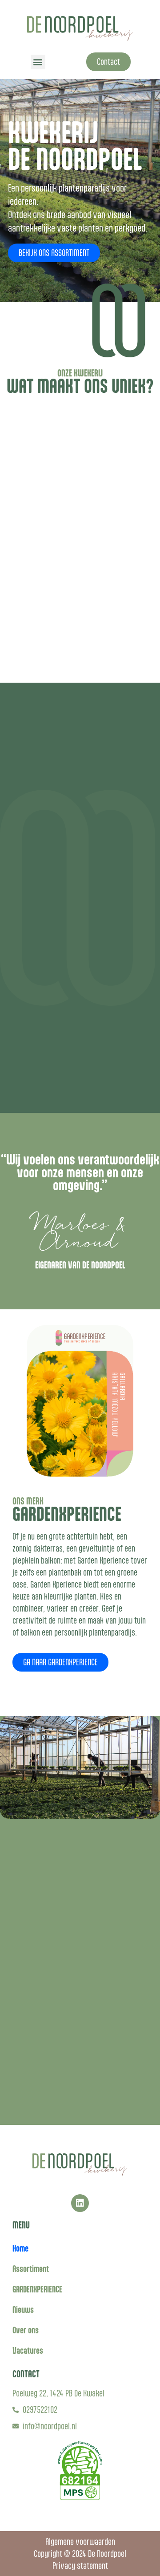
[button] (38, 62)
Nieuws (23, 2310)
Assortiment (31, 2269)
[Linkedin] (80, 2203)
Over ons (26, 2330)
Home (20, 2248)
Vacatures (28, 2350)
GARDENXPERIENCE (37, 2289)
